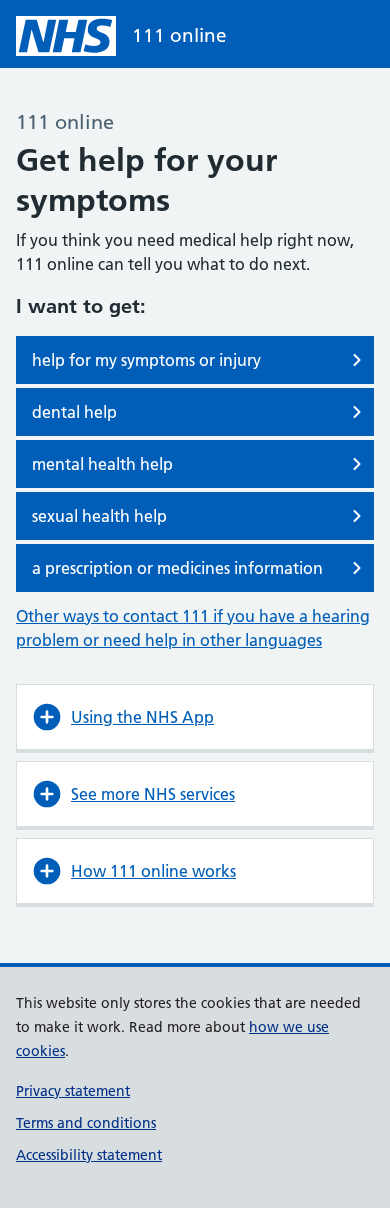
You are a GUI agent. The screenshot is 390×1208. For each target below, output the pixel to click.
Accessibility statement (89, 1155)
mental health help (102, 464)
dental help (74, 412)
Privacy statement (73, 1091)
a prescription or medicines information (177, 568)
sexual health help (99, 516)
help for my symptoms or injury (146, 360)
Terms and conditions (86, 1123)
